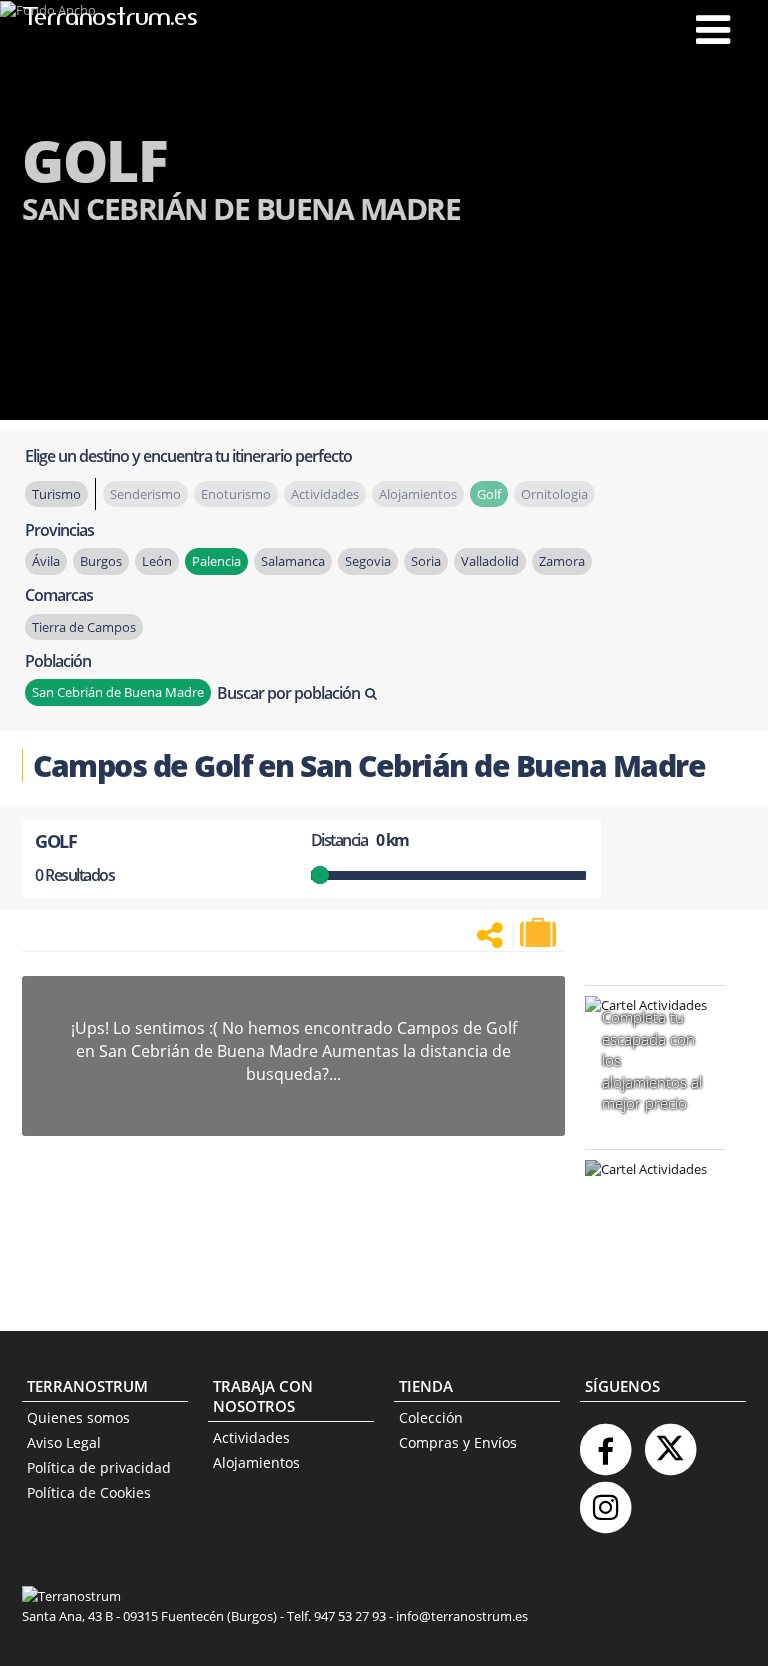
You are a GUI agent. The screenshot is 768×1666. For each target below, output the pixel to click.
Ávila (46, 561)
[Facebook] (605, 1441)
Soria (426, 561)
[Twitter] (670, 1441)
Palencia (216, 561)
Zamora (562, 561)
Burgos (101, 561)
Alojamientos (256, 1462)
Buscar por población (288, 693)
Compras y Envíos (458, 1442)
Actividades (251, 1437)
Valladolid (490, 561)
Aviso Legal (64, 1442)
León (157, 561)
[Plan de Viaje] (540, 933)
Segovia (368, 561)
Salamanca (293, 561)
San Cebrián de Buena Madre (118, 692)
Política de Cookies (89, 1492)
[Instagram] (605, 1499)
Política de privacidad (99, 1467)
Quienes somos (78, 1417)
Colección (431, 1417)
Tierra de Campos (84, 627)
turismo (56, 494)
